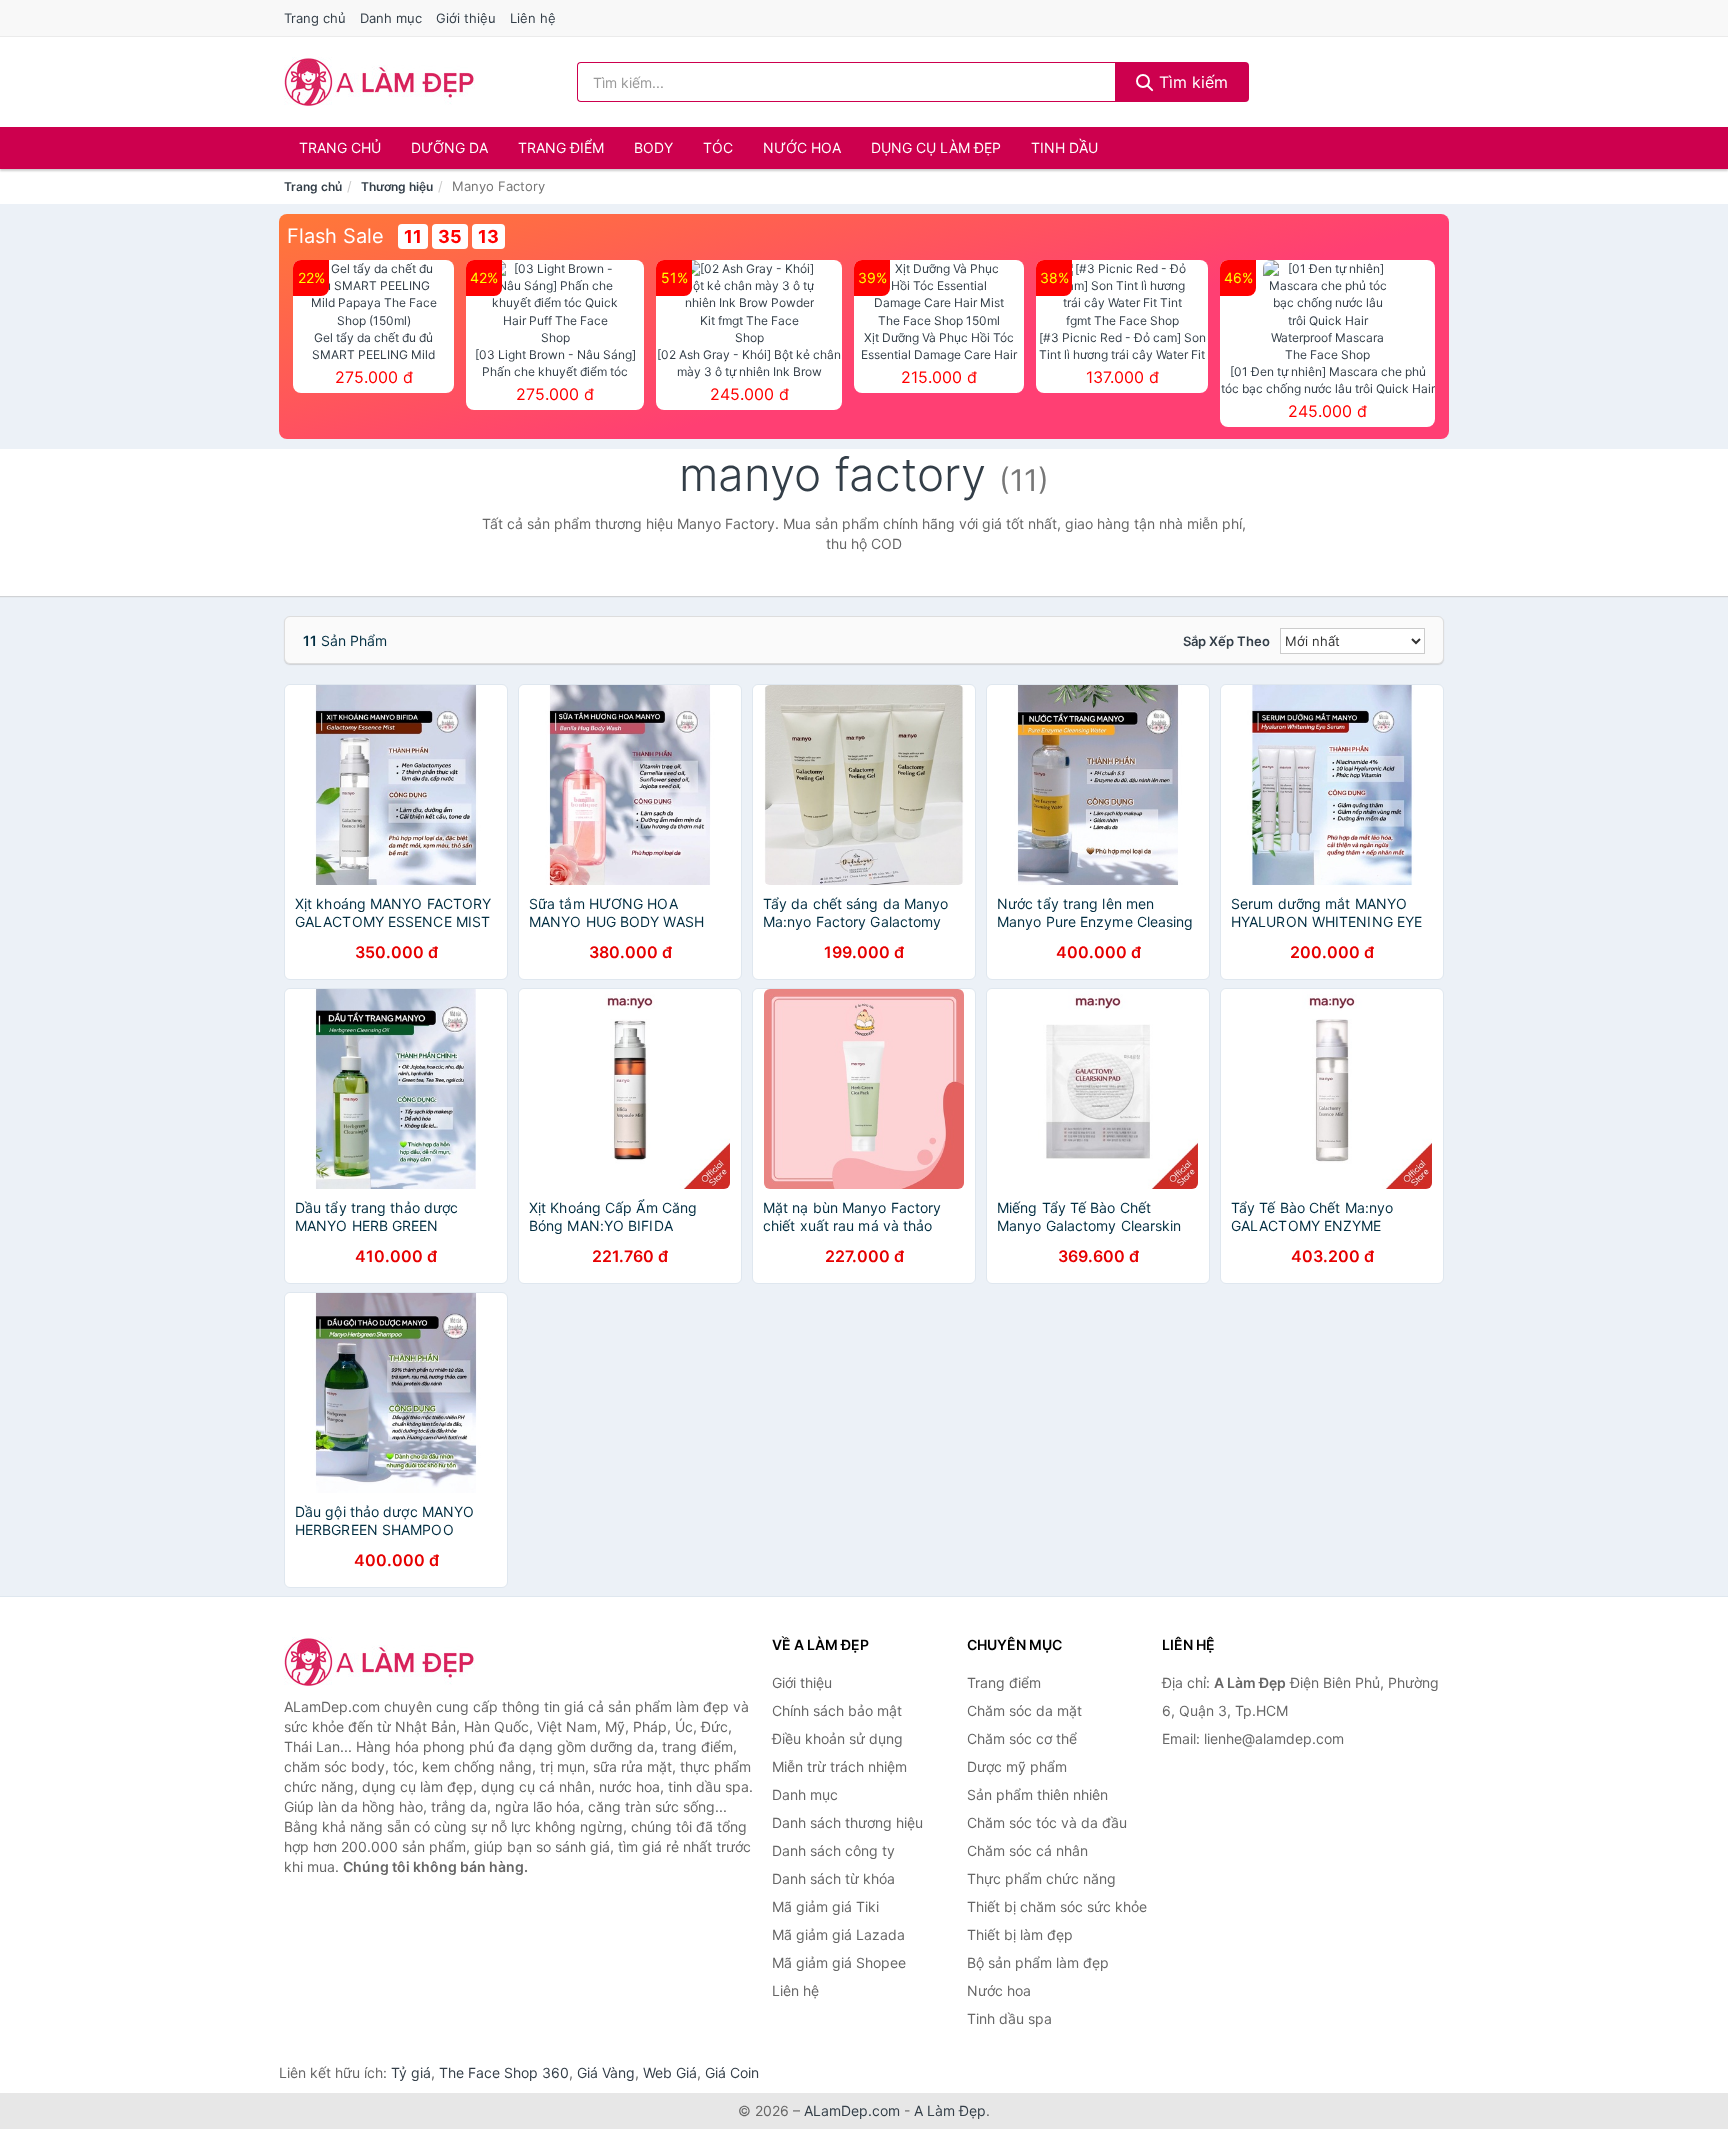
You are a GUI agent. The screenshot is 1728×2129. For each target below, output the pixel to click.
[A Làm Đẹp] (384, 1662)
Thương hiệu (397, 186)
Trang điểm (561, 147)
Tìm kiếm (1191, 82)
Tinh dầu (1064, 147)
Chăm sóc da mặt (1024, 1710)
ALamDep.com (852, 2110)
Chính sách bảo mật (837, 1710)
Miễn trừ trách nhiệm (839, 1766)
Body (653, 147)
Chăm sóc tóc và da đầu (1047, 1822)
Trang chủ (315, 18)
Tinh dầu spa (1009, 2018)
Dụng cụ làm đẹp (936, 147)
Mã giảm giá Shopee (839, 1962)
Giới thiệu (466, 18)
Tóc (718, 147)
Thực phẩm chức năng (1041, 1878)
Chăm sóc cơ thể (1022, 1738)
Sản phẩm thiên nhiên (1037, 1794)
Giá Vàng (606, 2072)
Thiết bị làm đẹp (1020, 1934)
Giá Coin (732, 2072)
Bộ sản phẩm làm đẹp (1038, 1962)
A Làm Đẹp (950, 2110)
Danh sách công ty (833, 1850)
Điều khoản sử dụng (837, 1738)
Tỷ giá (411, 2072)
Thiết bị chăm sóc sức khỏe (1057, 1906)
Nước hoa (802, 147)
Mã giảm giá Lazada (838, 1934)
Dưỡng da (449, 147)
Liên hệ (533, 18)
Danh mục (391, 18)
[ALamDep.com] (379, 82)
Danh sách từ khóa (833, 1878)
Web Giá (670, 2072)
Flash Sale (335, 236)
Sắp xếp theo (1226, 641)
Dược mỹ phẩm (1017, 1766)
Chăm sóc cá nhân (1027, 1850)
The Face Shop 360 (504, 2072)
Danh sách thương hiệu (847, 1822)
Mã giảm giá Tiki (825, 1906)
